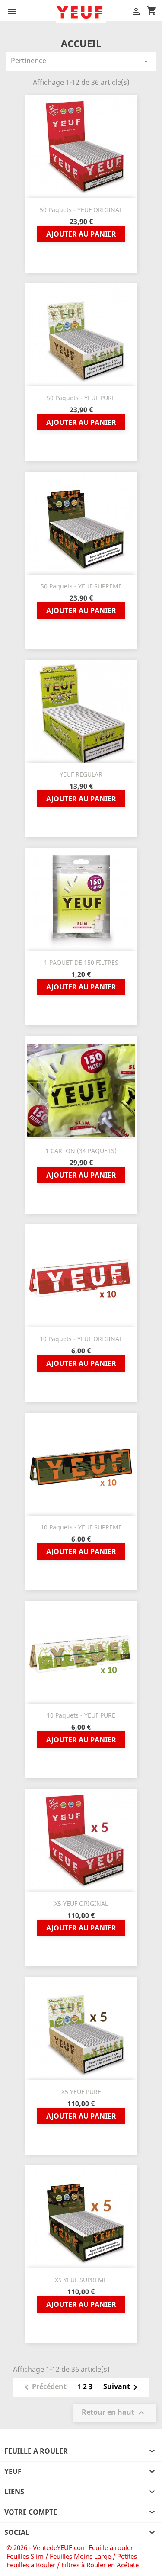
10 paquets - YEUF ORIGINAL (81, 1339)
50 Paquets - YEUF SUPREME (81, 586)
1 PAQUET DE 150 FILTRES (81, 962)
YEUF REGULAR (81, 774)
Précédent (44, 2387)
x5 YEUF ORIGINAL (81, 1903)
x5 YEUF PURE (81, 2092)
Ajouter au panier (81, 234)
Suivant (122, 2387)
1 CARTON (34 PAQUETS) (81, 1151)
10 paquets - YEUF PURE (81, 1715)
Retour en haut (114, 2413)
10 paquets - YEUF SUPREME (81, 1527)
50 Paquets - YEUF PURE (81, 398)
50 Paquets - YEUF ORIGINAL (81, 210)
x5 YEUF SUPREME (81, 2280)
